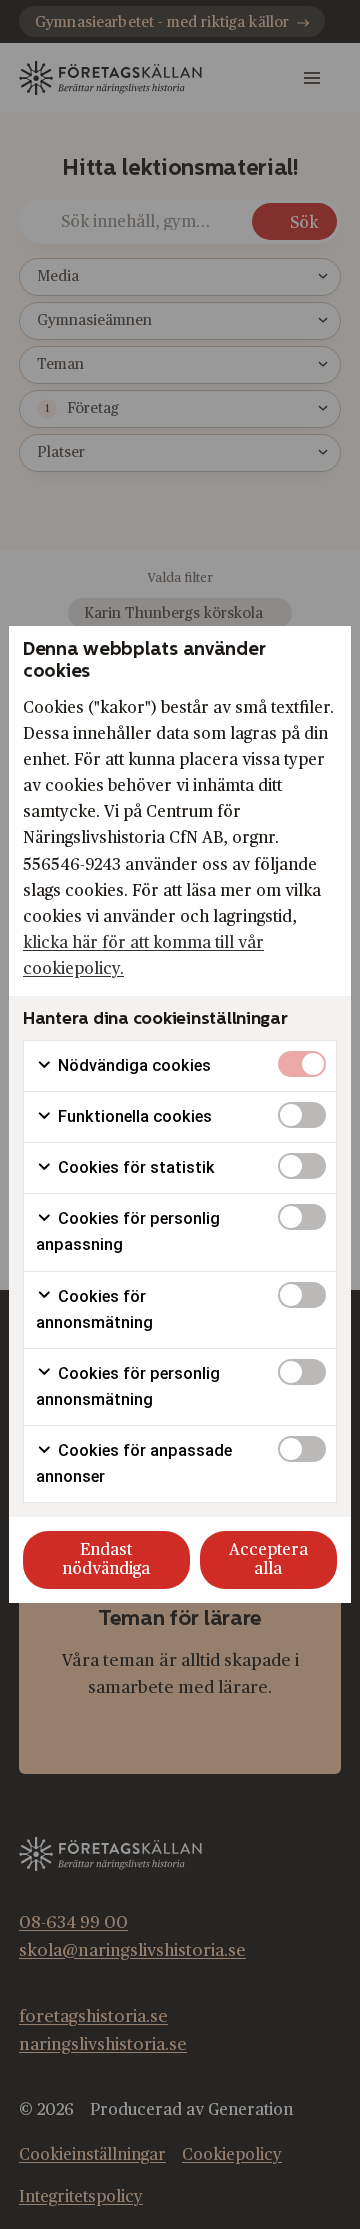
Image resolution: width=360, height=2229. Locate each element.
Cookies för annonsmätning (94, 1309)
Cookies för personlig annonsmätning (128, 1386)
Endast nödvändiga (106, 1559)
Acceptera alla (268, 1559)
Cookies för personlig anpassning (128, 1231)
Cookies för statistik (134, 1167)
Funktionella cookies (133, 1116)
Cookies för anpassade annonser (134, 1463)
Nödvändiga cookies (132, 1065)
